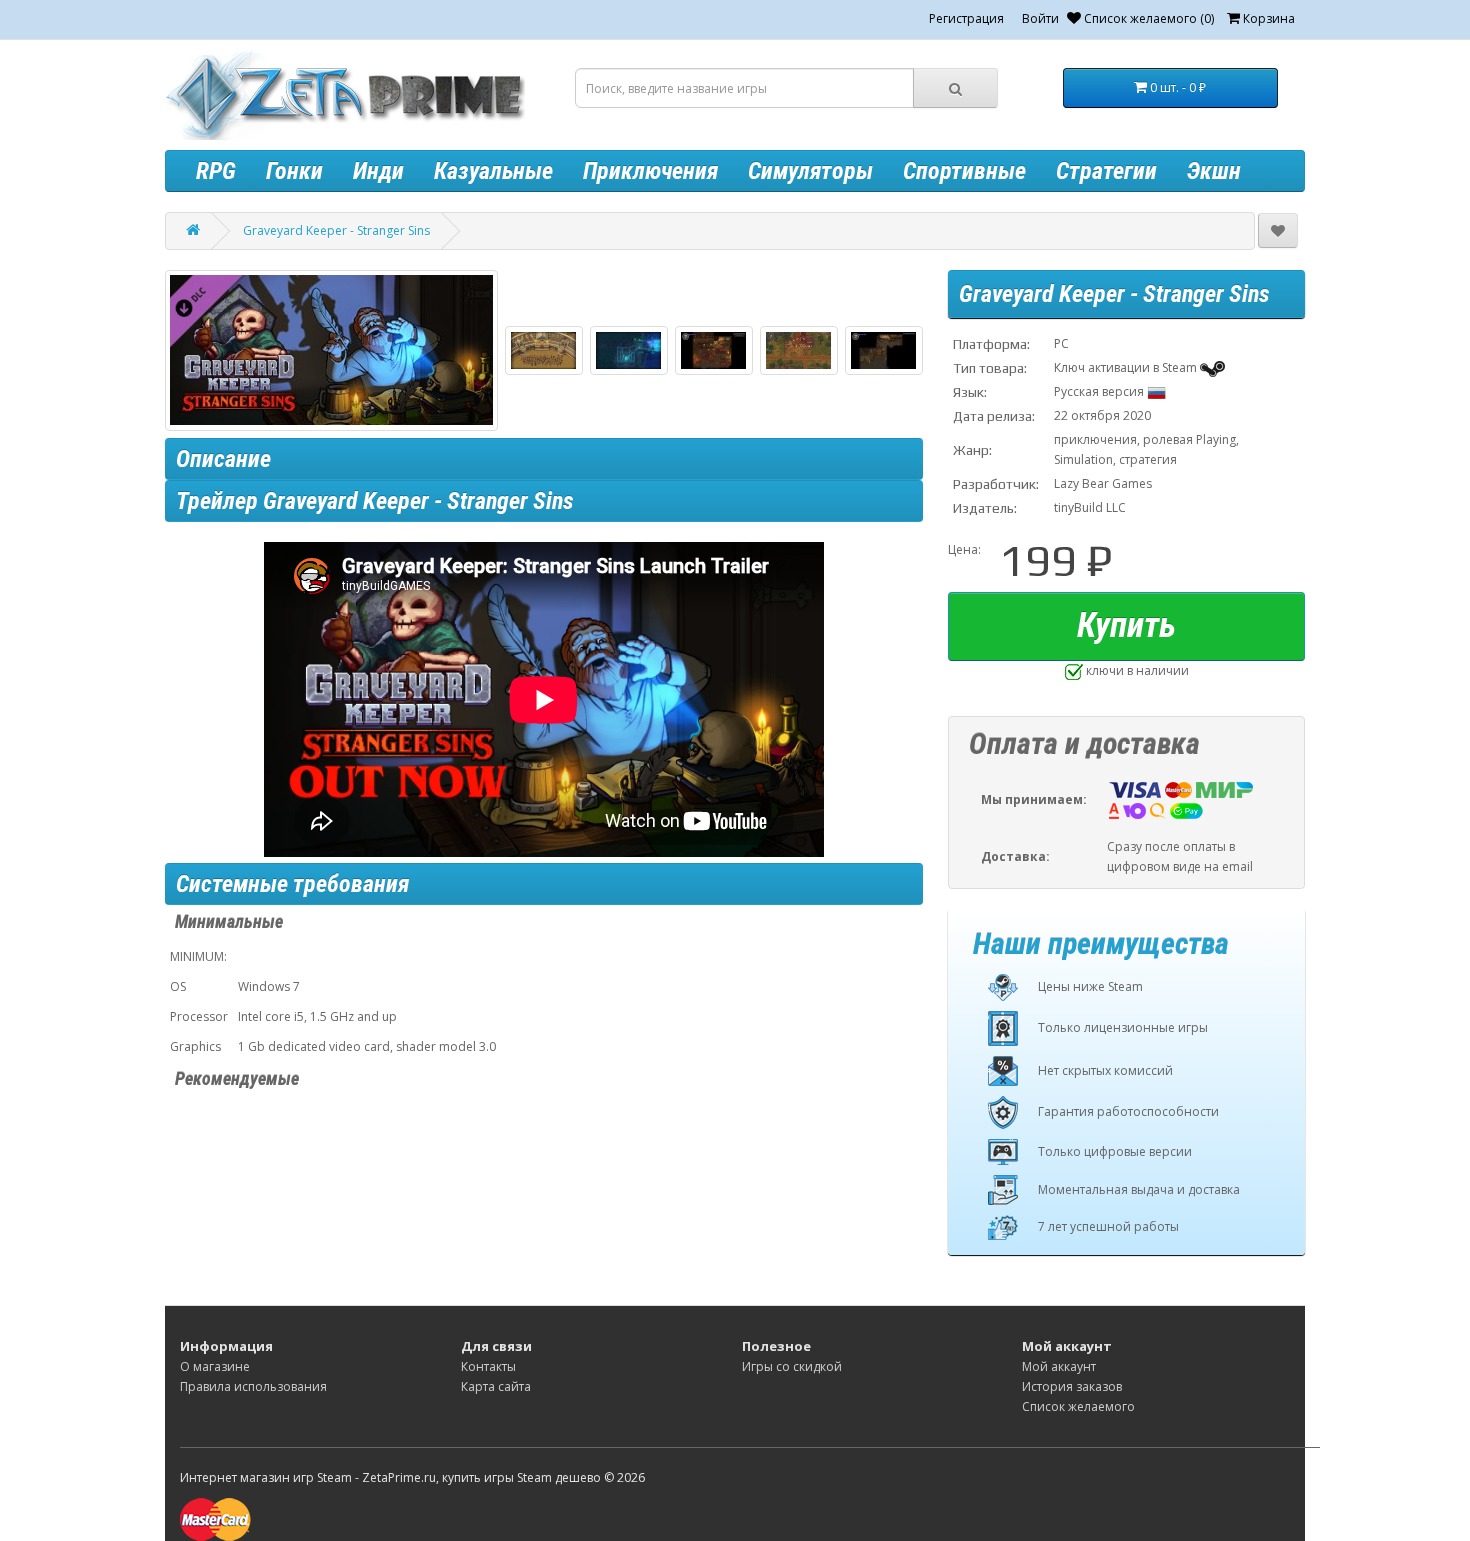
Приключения (650, 171)
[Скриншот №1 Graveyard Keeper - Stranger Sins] (544, 350)
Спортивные (964, 171)
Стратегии (1106, 171)
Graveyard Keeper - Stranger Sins (336, 230)
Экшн (1214, 171)
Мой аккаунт (1059, 1366)
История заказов (1072, 1386)
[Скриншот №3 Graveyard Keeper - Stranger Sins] (714, 350)
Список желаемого (1078, 1406)
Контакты (488, 1366)
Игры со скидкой (792, 1366)
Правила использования (253, 1386)
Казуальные (493, 171)
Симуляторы (810, 171)
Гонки (294, 171)
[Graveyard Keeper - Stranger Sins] (331, 350)
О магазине (215, 1366)
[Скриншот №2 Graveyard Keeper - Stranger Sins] (629, 350)
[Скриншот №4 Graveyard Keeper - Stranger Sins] (799, 350)
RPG (216, 171)
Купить (1126, 625)
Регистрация (966, 18)
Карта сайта (496, 1386)
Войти (1040, 18)
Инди (378, 171)
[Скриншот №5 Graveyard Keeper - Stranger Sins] (884, 350)
